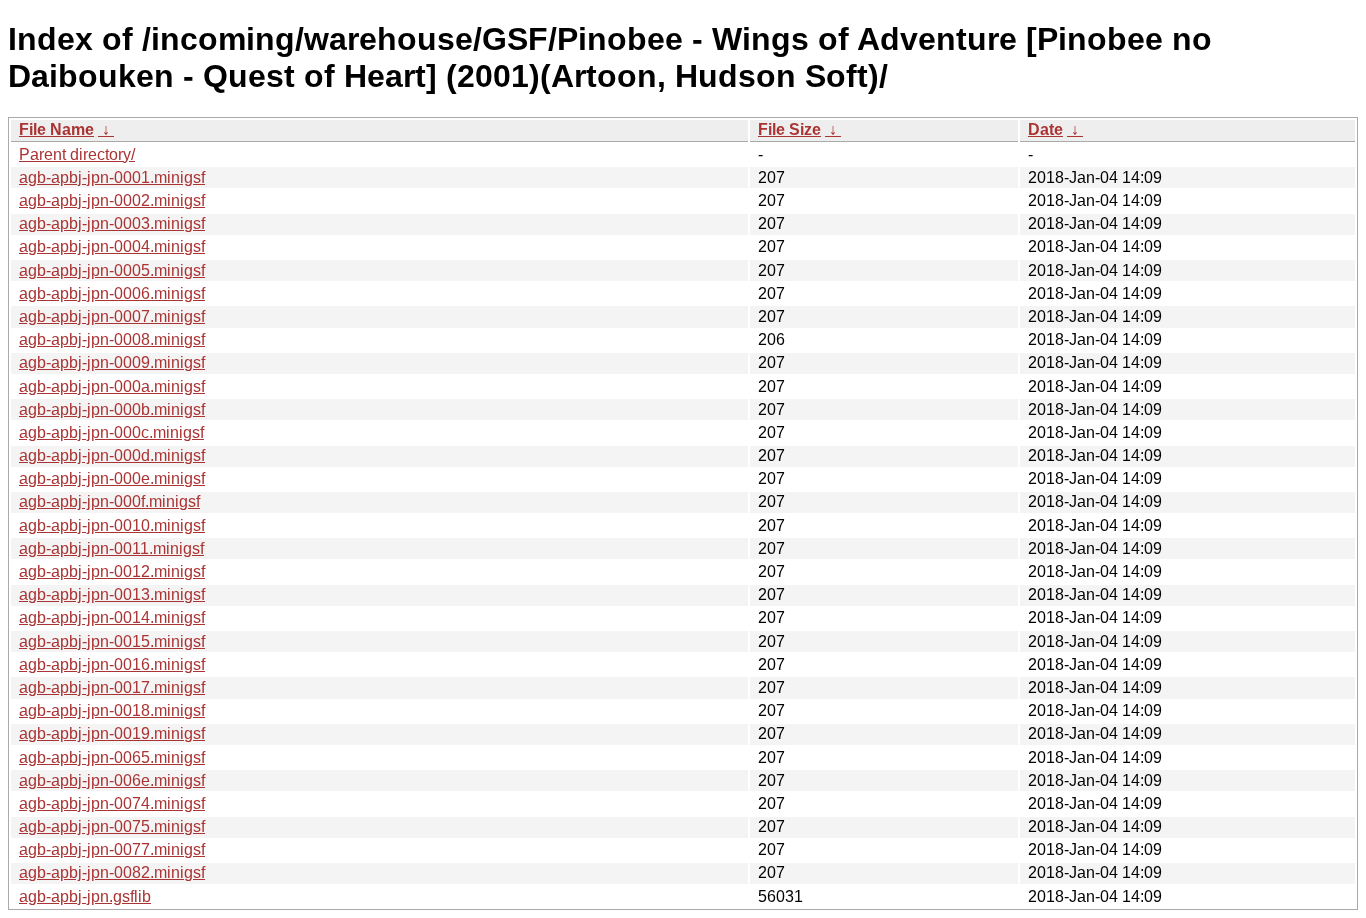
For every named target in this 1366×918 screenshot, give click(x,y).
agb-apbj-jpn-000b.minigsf (112, 409)
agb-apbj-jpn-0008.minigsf (112, 339)
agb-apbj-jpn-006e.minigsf (112, 780)
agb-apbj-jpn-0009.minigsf (112, 362)
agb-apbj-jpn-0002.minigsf (112, 200)
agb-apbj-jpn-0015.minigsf (112, 641)
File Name (56, 129)
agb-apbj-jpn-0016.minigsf (112, 664)
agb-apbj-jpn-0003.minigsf (112, 223)
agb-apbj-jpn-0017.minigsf (112, 687)
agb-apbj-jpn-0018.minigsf (112, 710)
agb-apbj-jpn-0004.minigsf (112, 246)
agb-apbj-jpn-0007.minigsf (112, 316)
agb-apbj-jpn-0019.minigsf (112, 733)
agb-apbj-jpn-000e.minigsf (112, 478)
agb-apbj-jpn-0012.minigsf (112, 571)
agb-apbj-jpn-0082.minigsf (112, 872)
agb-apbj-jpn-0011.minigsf (111, 548)
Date (1045, 129)
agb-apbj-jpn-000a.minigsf (112, 386)
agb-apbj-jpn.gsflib (85, 896)
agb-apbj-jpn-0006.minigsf (112, 293)
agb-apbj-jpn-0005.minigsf (112, 270)
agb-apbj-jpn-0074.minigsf (112, 803)
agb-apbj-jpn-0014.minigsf (112, 617)
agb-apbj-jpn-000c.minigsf (111, 432)
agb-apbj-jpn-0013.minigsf (112, 594)
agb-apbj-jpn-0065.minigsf (112, 757)
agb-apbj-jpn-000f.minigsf (109, 501)
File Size (789, 129)
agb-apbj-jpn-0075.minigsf (112, 826)
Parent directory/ (77, 154)
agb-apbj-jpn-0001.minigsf (112, 177)
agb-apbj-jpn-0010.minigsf (112, 525)
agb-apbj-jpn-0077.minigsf (112, 849)
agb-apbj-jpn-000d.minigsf (112, 455)
